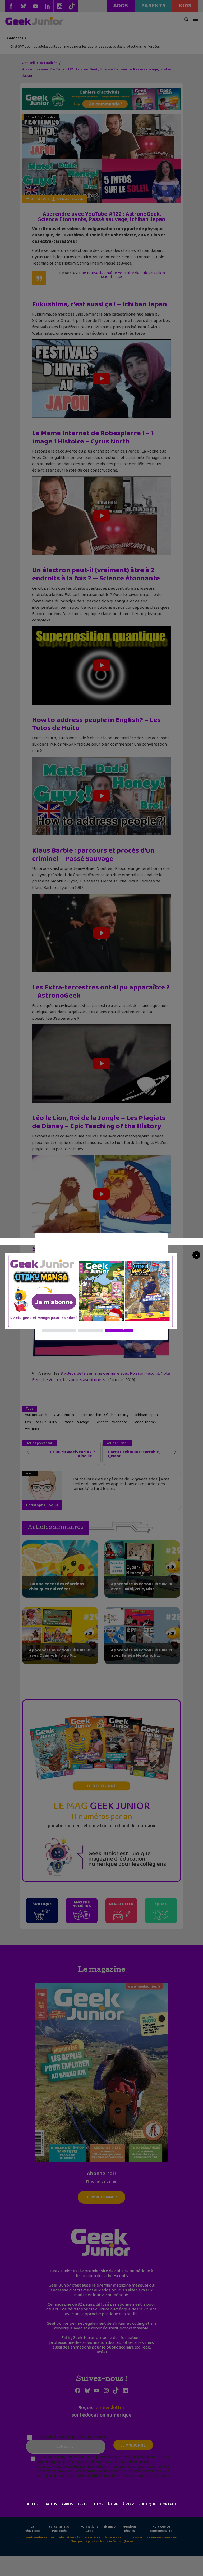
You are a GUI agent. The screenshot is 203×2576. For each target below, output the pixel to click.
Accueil (34, 2504)
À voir (128, 2504)
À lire (113, 2504)
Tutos (98, 2504)
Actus (51, 2504)
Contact (168, 2504)
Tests (82, 2504)
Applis (67, 2504)
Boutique (147, 2504)
